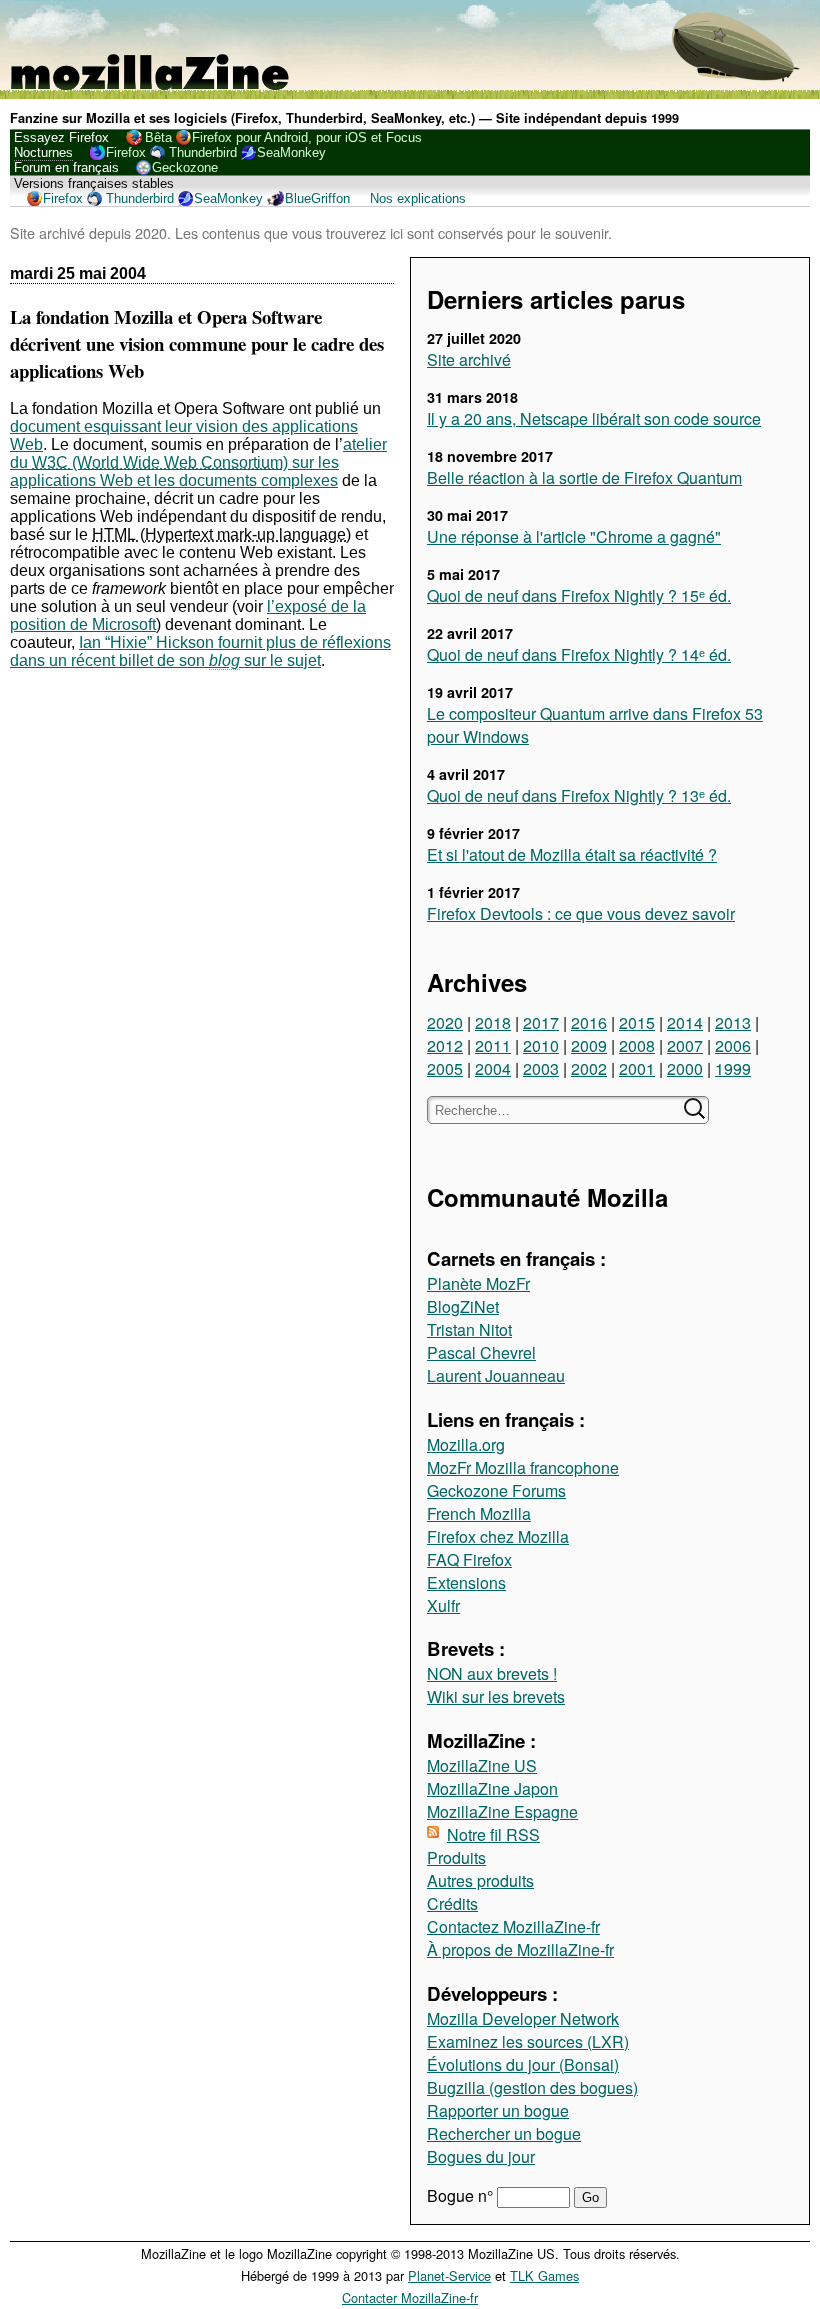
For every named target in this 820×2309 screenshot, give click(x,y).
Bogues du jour (481, 2156)
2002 (589, 1068)
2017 (541, 1022)
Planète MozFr (478, 1283)
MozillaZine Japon (492, 1788)
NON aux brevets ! (492, 1673)
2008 (637, 1045)
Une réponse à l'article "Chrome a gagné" (574, 536)
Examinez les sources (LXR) (528, 2041)
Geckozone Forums (496, 1490)
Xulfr (443, 1605)
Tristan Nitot (469, 1329)
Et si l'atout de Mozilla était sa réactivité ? (572, 854)
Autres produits (480, 1880)
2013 (733, 1022)
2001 (637, 1068)
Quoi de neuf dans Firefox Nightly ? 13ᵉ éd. (579, 795)
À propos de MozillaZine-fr (520, 1949)
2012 (445, 1045)
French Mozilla (479, 1513)
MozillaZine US (482, 1765)
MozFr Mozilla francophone (523, 1467)
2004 (493, 1068)
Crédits (452, 1903)
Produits (456, 1857)
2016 (589, 1022)
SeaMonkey (291, 152)
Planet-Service (449, 2275)
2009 (589, 1045)
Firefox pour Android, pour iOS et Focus (307, 137)
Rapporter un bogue (498, 2110)
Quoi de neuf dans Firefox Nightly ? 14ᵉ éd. (579, 654)
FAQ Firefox (469, 1559)
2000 (685, 1068)
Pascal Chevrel (481, 1352)
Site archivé (469, 359)
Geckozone (185, 167)
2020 (445, 1022)
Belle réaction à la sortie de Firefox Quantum (584, 477)
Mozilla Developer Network (523, 2018)
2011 (493, 1045)
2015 (637, 1022)
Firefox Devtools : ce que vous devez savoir (581, 913)
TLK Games (544, 2275)
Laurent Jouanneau (496, 1375)
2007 (685, 1045)
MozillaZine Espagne (502, 1811)
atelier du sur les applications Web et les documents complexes (198, 462)
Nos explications (418, 198)
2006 (733, 1045)
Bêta (158, 137)
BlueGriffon (317, 198)
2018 (493, 1022)
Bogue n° (462, 2195)
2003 (541, 1068)
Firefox (126, 152)
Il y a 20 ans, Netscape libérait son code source (594, 418)
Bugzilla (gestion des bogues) (532, 2087)
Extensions (466, 1582)
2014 (685, 1022)
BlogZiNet (463, 1306)
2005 (445, 1068)
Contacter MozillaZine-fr (410, 2297)
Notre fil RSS (493, 1834)
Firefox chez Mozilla (498, 1536)
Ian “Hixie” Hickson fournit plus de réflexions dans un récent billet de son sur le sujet (200, 651)
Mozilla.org (466, 1444)
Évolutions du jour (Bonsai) (523, 2064)
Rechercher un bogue (504, 2133)
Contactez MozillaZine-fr (513, 1926)
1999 (733, 1068)
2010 (541, 1045)
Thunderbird (203, 152)
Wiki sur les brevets (496, 1696)
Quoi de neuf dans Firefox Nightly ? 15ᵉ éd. (579, 595)
